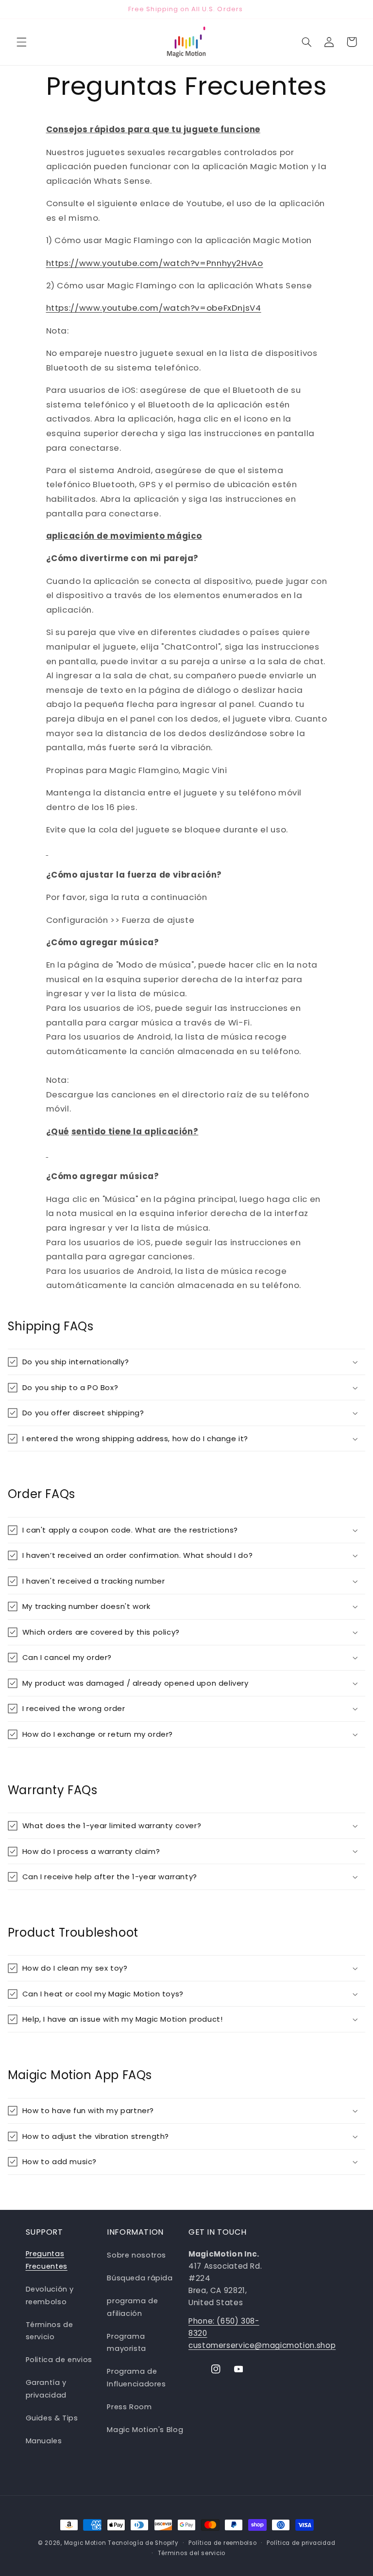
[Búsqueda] (306, 42)
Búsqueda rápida (140, 2278)
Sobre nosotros (136, 2255)
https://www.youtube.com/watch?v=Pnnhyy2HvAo (155, 263)
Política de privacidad (301, 2543)
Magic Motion (85, 2543)
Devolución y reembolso (50, 2295)
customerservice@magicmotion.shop (262, 2345)
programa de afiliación (132, 2307)
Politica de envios (59, 2360)
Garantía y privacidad (46, 2389)
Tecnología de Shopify (143, 2543)
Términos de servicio (50, 2331)
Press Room (129, 2407)
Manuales (44, 2441)
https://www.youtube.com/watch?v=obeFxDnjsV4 (154, 308)
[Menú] (21, 42)
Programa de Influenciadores (136, 2378)
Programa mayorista (127, 2343)
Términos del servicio (192, 2553)
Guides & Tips (52, 2418)
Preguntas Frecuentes (47, 2260)
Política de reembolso (222, 2543)
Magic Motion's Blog (145, 2430)
